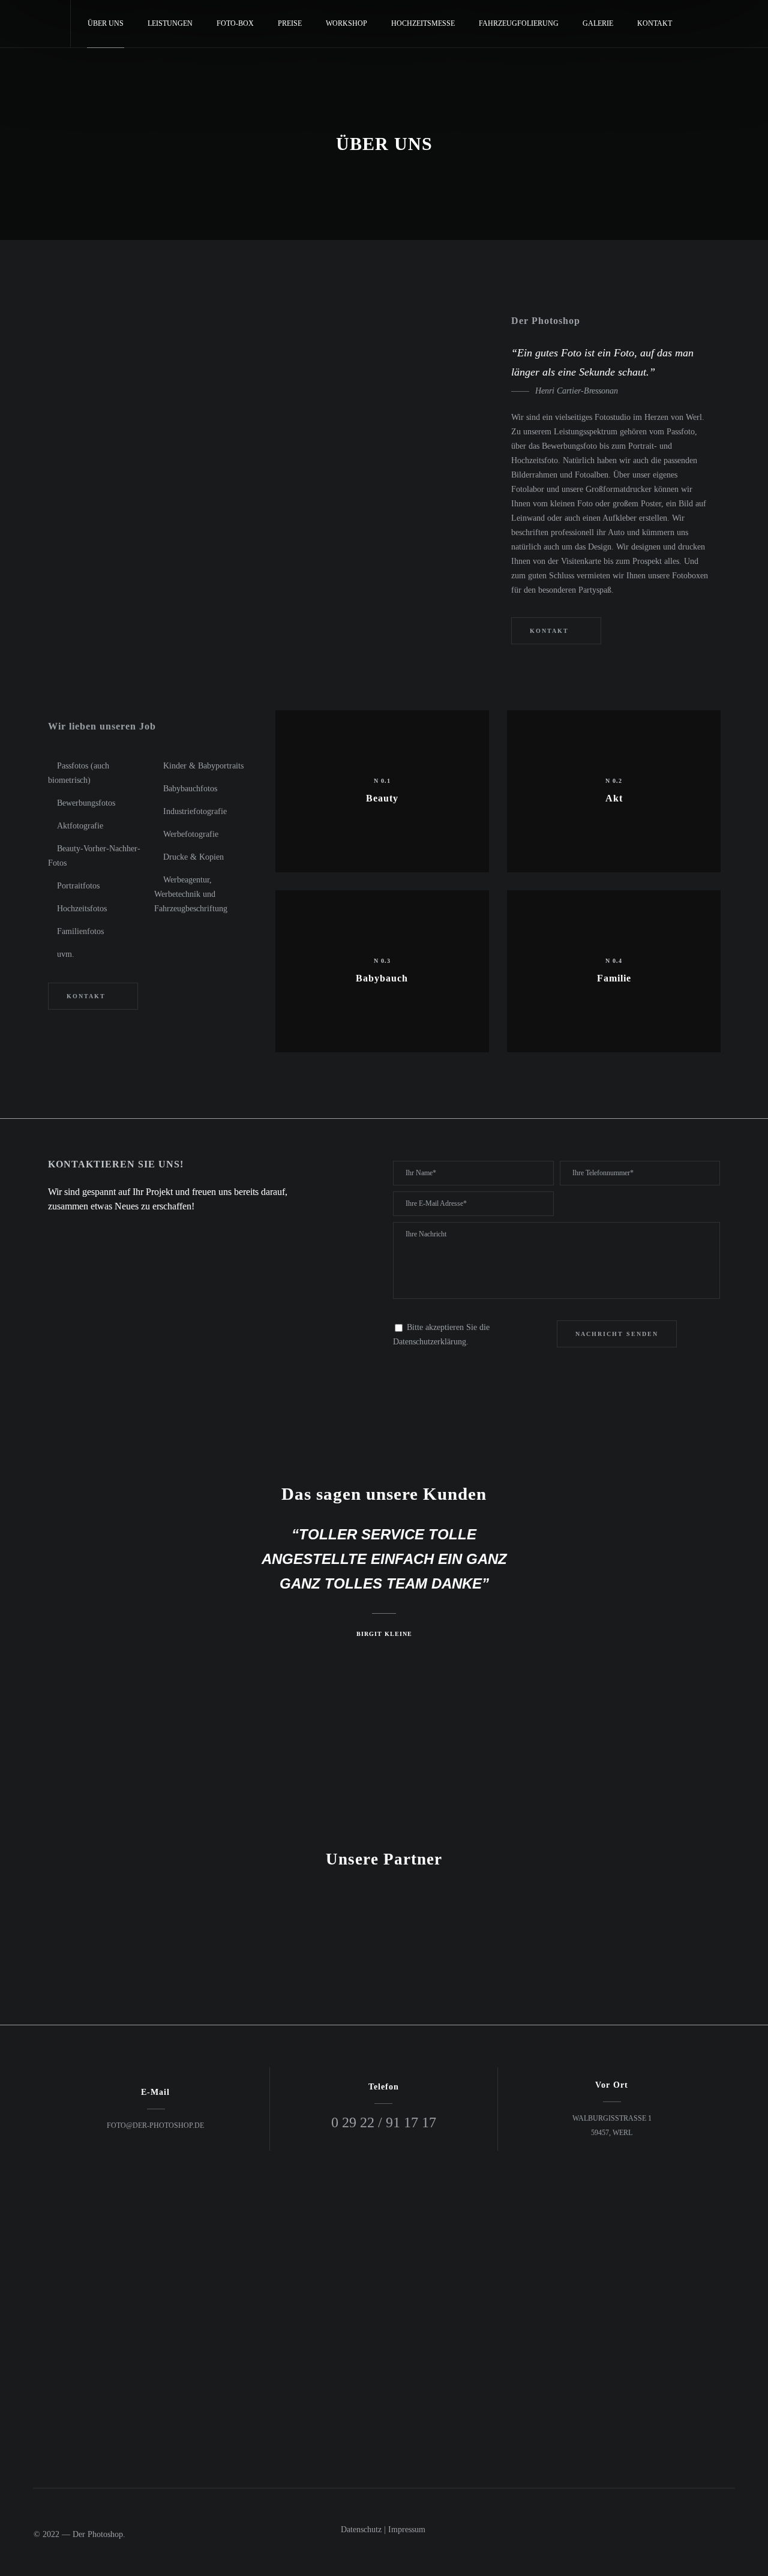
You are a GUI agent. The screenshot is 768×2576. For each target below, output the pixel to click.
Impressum (407, 2530)
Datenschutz (361, 2530)
